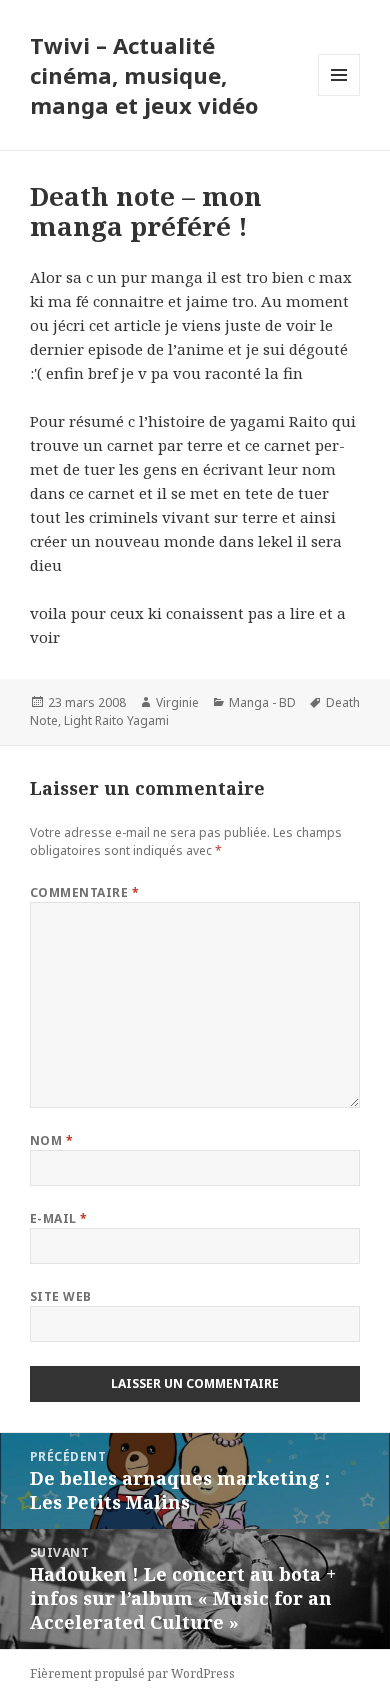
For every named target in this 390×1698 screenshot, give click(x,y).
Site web (61, 1296)
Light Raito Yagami (116, 720)
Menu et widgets (339, 95)
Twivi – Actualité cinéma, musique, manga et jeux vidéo (144, 75)
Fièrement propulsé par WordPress (132, 1673)
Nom (51, 1140)
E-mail (59, 1218)
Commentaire (84, 892)
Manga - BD (262, 702)
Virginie (177, 702)
